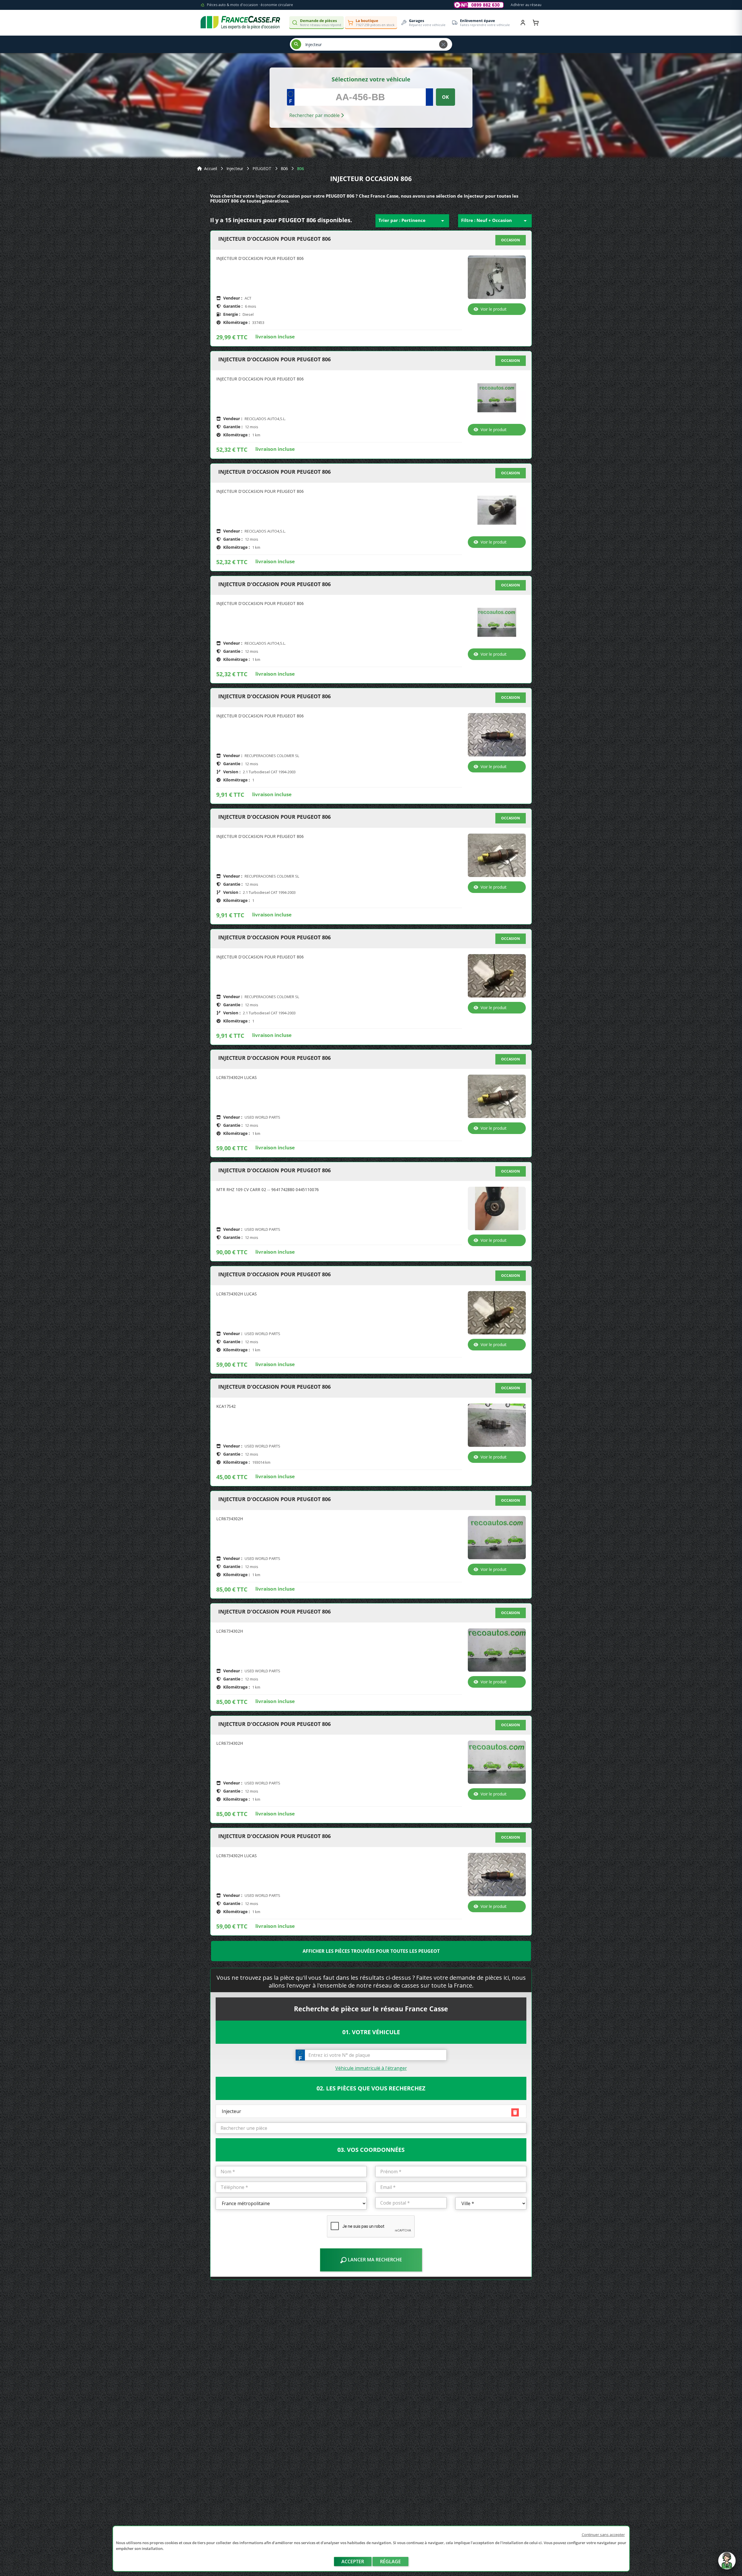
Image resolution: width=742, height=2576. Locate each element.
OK (445, 97)
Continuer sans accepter (603, 2535)
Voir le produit (494, 309)
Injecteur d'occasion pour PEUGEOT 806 (274, 239)
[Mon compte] (523, 23)
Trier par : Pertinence (412, 221)
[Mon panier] (536, 23)
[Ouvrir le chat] (727, 2564)
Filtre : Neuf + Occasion (495, 221)
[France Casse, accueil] (240, 23)
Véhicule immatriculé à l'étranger (371, 2068)
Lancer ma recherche (374, 2260)
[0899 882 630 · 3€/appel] (479, 5)
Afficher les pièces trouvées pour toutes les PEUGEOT (371, 1951)
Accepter (353, 2562)
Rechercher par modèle (315, 115)
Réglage (390, 2562)
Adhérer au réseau (526, 5)
